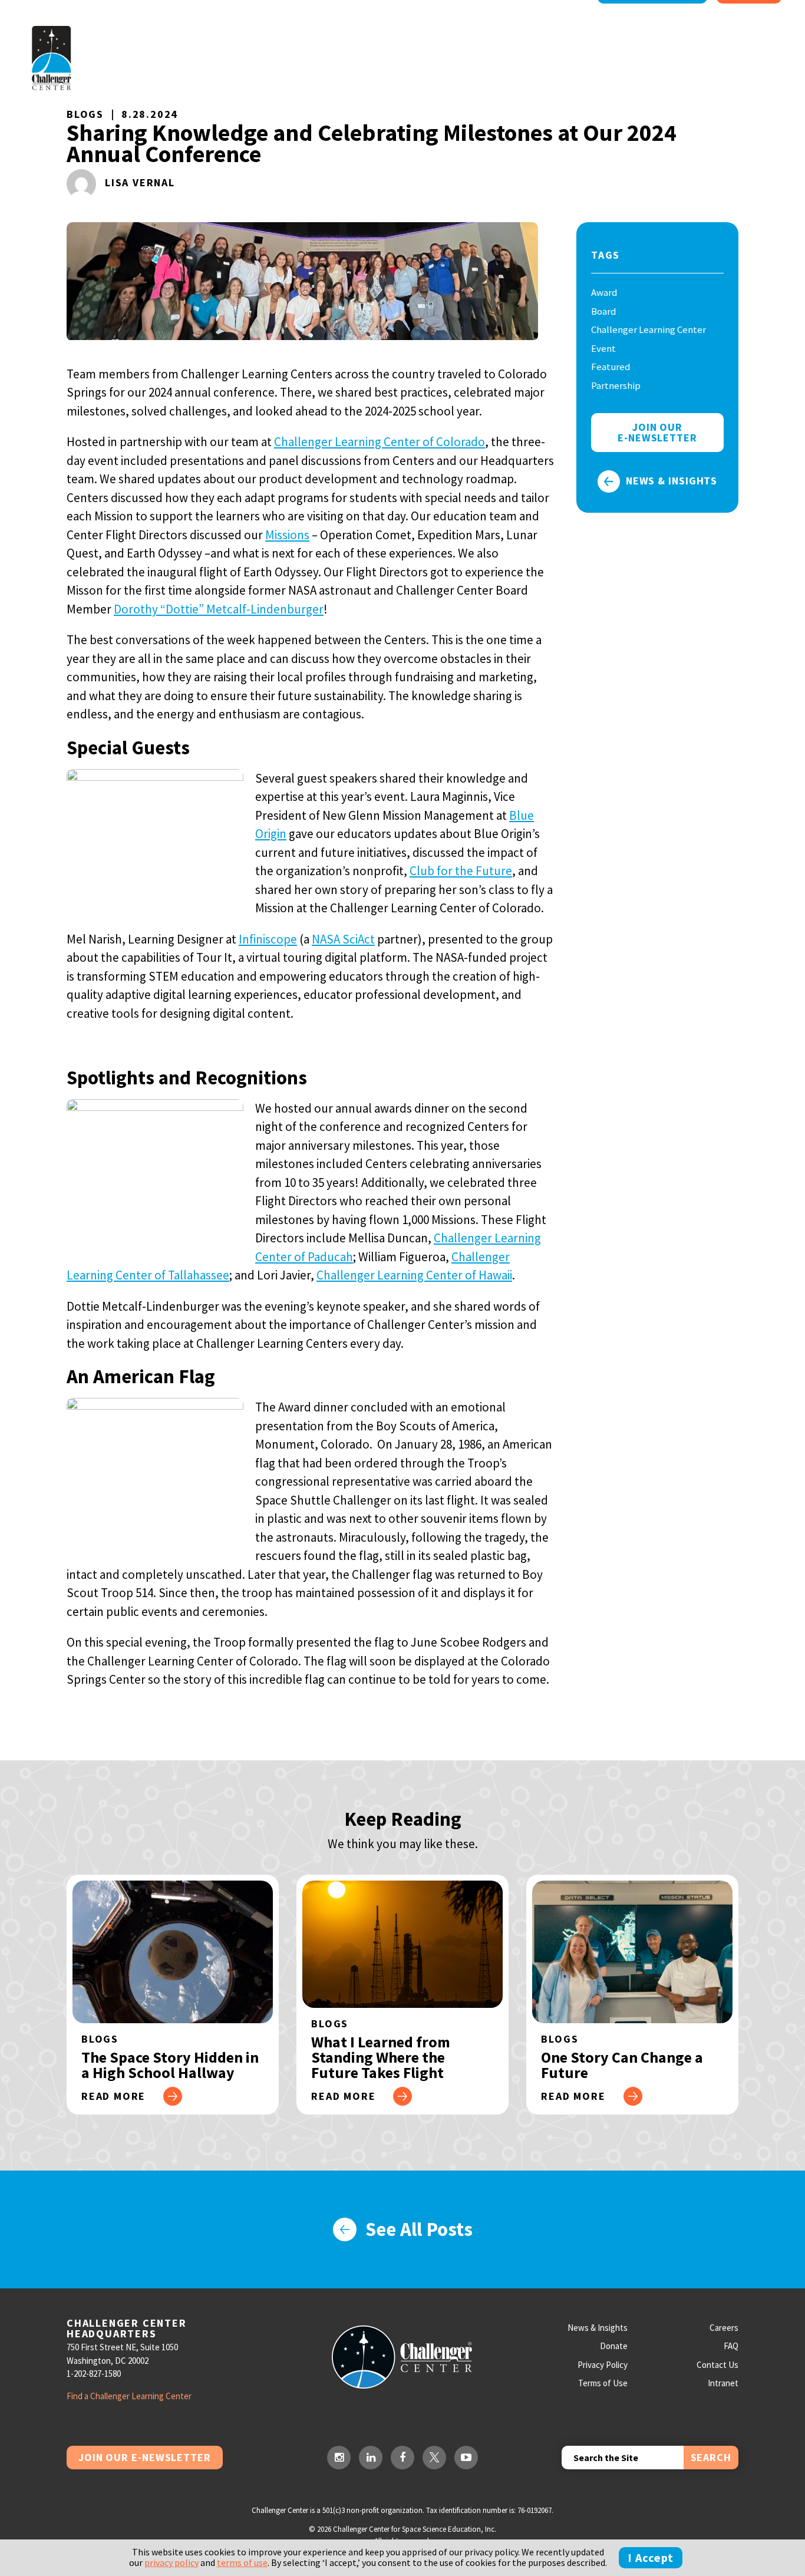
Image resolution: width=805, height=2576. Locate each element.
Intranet (723, 2383)
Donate (614, 2346)
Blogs (85, 114)
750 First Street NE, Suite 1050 (122, 2347)
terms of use (242, 2562)
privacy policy (171, 2562)
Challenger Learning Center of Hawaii (414, 1275)
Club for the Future (461, 871)
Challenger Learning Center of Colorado (380, 442)
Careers (724, 2328)
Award (604, 292)
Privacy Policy (603, 2365)
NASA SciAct (343, 939)
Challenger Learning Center (649, 329)
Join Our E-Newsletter (145, 2457)
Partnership (616, 385)
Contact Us (717, 2365)
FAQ (731, 2346)
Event (603, 348)
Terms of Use (603, 2383)
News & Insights (672, 481)
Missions (287, 535)
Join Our (657, 432)
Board (603, 311)
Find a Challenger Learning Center (129, 2396)
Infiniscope (268, 939)
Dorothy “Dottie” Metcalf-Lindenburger (219, 609)
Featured (611, 367)
